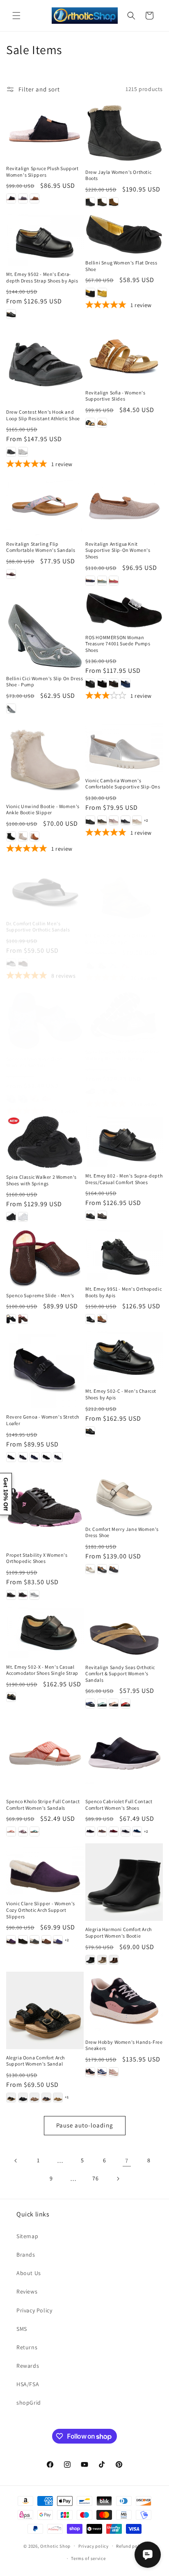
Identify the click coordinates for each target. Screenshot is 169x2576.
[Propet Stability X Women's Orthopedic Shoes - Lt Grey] (34, 1595)
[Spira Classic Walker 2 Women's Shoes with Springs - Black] (11, 1217)
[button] (16, 16)
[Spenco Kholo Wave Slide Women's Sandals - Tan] (34, 1091)
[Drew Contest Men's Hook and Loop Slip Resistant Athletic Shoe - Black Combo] (11, 452)
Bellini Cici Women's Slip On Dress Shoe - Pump (45, 682)
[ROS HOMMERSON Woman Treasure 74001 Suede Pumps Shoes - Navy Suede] (126, 683)
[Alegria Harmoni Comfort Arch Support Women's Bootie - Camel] (102, 1960)
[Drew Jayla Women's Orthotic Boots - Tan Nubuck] (114, 202)
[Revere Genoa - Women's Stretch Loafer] (45, 1370)
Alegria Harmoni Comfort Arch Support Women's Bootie (119, 1933)
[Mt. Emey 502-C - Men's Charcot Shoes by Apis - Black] (90, 1431)
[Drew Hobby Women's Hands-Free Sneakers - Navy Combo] (102, 2072)
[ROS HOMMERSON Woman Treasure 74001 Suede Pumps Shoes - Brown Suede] (114, 683)
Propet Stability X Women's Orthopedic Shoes (37, 1558)
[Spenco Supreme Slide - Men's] (45, 1258)
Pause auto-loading (85, 2125)
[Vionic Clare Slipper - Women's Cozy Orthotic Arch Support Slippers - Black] (23, 1940)
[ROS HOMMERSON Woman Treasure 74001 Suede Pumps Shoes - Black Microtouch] (90, 683)
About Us (29, 2273)
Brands (26, 2255)
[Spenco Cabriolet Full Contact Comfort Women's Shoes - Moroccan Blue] (137, 1831)
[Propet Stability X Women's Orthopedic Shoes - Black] (11, 1595)
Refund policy (131, 2546)
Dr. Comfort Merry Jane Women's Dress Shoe (122, 1532)
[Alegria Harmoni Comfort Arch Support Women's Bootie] (124, 1882)
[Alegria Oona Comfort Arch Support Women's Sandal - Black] (11, 2098)
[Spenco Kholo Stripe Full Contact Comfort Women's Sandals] (45, 1754)
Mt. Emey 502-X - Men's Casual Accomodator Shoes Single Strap (42, 1670)
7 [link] (127, 2160)
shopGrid (29, 2403)
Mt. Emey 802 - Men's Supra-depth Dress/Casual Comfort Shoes (124, 1179)
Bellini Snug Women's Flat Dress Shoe (121, 266)
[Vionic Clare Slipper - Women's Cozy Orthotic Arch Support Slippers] (45, 1869)
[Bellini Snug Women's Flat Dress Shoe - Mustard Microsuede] (102, 293)
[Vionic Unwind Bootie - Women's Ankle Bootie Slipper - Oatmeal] (23, 836)
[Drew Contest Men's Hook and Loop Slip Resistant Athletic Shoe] (45, 365)
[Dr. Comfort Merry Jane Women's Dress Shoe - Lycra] (114, 1569)
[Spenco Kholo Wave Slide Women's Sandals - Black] (11, 1091)
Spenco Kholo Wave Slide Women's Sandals (34, 1054)
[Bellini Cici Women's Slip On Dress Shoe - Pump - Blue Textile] (11, 708)
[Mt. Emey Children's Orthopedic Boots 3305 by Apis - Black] (90, 957)
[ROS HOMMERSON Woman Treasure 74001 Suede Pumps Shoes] (124, 611)
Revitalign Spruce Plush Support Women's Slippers (42, 172)
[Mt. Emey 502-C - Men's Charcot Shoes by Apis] (124, 1357)
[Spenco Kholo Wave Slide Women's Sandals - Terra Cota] (46, 1091)
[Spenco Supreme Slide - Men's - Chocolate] (23, 1319)
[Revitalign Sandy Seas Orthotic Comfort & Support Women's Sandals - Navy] (90, 1704)
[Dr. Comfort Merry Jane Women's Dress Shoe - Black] (102, 1569)
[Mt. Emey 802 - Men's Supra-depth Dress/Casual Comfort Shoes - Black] (90, 1216)
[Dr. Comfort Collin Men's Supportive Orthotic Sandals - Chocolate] (23, 957)
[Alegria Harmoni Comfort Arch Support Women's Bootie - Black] (90, 1960)
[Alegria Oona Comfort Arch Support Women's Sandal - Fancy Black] (23, 2098)
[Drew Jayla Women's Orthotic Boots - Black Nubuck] (90, 202)
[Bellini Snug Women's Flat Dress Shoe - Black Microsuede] (90, 293)
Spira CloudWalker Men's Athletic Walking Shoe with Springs (122, 1047)
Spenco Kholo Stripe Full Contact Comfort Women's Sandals (43, 1805)
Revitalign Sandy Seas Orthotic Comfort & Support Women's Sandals (120, 1674)
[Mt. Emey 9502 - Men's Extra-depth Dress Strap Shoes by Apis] (45, 240)
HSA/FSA (28, 2384)
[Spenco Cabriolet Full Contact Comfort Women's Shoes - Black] (90, 1831)
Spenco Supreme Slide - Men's (40, 1295)
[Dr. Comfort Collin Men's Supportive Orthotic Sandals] (45, 885)
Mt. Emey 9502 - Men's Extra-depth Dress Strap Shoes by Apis (42, 277)
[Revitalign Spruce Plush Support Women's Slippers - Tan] (34, 198)
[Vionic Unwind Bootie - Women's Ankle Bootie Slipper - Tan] (34, 836)
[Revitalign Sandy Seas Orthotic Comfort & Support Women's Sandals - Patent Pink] (114, 1704)
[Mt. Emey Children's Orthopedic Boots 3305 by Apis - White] (137, 957)
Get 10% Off (6, 1494)
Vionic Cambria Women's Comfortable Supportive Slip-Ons (123, 784)
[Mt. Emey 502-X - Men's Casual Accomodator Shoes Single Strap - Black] (11, 1697)
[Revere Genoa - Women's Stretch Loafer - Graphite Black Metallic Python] (58, 1457)
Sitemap (27, 2236)
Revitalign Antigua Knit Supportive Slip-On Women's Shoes (118, 550)
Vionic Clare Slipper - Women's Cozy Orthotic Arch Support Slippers (41, 1910)
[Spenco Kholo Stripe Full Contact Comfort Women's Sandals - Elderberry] (23, 1831)
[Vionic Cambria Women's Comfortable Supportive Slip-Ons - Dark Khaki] (102, 820)
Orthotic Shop (55, 2546)
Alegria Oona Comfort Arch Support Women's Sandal (35, 2061)
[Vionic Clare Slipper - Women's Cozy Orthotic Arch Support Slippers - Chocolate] (46, 1940)
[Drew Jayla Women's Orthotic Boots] (124, 133)
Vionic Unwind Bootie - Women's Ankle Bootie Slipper (43, 810)
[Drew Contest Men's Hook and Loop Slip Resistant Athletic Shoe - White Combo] (23, 452)
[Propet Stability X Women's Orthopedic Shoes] (45, 1508)
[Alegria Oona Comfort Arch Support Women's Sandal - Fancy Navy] (46, 2098)
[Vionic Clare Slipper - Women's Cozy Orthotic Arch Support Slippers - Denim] (58, 1940)
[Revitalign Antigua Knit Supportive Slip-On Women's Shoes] (124, 506)
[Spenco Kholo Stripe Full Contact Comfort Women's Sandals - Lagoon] (34, 1831)
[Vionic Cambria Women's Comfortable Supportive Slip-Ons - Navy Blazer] (126, 820)
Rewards (28, 2366)
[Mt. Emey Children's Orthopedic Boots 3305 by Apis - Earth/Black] (102, 957)
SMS (22, 2329)
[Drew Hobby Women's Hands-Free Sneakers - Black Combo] (90, 2072)
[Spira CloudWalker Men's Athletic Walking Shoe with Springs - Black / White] (90, 1084)
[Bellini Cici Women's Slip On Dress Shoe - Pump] (45, 631)
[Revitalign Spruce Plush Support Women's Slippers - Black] (11, 198)
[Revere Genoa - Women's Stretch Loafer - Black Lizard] (11, 1457)
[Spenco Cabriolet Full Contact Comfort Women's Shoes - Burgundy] (114, 1831)
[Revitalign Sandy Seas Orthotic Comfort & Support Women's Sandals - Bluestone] (102, 1704)
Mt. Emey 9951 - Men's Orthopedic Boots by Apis (123, 1292)
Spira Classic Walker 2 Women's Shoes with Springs (41, 1180)
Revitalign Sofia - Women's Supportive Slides (115, 396)
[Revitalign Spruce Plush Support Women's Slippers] (45, 131)
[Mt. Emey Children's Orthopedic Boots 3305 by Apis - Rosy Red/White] (126, 957)
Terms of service (88, 2558)
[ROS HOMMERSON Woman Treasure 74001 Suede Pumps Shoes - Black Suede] (102, 683)
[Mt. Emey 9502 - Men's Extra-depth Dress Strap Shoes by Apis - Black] (11, 314)
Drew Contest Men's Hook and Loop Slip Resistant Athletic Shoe (43, 415)
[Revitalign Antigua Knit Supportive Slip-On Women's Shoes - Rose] (114, 581)
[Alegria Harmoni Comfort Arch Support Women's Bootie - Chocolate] (114, 1960)
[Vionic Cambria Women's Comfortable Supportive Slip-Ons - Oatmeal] (137, 820)
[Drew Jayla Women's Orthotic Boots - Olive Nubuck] (102, 202)
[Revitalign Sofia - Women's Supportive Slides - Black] (90, 423)
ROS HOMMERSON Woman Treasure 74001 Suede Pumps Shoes (118, 644)
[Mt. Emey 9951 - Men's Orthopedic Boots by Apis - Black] (90, 1319)
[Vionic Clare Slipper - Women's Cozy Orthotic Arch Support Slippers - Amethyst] (11, 1940)
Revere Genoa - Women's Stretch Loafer (43, 1420)
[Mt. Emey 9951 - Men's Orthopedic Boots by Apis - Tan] (102, 1319)
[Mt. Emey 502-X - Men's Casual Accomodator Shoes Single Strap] (45, 1633)
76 (95, 2178)
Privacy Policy (34, 2310)
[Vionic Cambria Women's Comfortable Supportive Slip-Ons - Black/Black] (90, 820)
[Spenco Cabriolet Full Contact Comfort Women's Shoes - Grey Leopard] (126, 1831)
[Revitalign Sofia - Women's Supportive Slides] (124, 355)
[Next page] (118, 2179)
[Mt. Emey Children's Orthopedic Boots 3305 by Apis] (124, 890)
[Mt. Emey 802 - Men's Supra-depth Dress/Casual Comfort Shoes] (124, 1141)
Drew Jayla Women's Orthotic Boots (118, 175)
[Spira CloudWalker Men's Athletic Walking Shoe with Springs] (124, 1009)
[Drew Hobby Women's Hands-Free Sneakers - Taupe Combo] (114, 2072)
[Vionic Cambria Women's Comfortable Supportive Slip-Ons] (124, 746)
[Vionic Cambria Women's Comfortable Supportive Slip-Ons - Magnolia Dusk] (114, 820)
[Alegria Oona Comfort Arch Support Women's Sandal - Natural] (58, 2098)
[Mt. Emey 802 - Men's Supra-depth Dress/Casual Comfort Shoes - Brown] (102, 1216)
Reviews (27, 2291)
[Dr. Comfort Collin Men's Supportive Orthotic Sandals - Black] (11, 957)
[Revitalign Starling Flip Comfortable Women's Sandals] (45, 506)
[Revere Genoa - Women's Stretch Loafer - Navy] (34, 1457)
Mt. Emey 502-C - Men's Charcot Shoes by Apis (121, 1394)
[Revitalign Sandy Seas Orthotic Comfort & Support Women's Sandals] (124, 1633)
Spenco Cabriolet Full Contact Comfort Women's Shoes (119, 1805)
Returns (27, 2347)
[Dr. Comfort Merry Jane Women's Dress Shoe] (124, 1495)
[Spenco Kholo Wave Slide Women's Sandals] (45, 1012)
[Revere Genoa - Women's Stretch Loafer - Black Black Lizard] (46, 1457)
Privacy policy (94, 2546)
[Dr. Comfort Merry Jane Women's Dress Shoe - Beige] (90, 1569)
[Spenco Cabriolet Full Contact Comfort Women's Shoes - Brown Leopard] (102, 1831)
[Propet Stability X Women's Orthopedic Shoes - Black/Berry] (23, 1595)
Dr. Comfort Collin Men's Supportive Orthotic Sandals (38, 920)
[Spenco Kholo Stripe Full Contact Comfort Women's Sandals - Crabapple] (11, 1831)
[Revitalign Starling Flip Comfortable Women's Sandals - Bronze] (11, 574)
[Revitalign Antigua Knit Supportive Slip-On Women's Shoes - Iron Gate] (90, 581)
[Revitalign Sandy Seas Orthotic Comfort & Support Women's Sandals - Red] (126, 1704)
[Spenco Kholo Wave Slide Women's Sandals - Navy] (23, 1091)
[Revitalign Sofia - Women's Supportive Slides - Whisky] (102, 423)
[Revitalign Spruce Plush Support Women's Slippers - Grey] (23, 198)
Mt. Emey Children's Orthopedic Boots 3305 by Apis (121, 930)
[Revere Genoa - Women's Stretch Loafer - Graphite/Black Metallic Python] (23, 1457)
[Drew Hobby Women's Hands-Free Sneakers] (124, 2003)
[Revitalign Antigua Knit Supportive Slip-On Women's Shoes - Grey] (102, 581)
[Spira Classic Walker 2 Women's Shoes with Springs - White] (23, 1217)
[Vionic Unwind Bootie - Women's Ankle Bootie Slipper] (45, 759)
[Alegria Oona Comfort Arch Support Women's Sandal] (45, 2010)
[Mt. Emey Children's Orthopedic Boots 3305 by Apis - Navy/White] (114, 957)
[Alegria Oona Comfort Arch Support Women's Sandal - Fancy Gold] (34, 2098)
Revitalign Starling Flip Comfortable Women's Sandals (41, 547)
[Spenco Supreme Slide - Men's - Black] (11, 1319)
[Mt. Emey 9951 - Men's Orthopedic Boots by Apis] (124, 1255)
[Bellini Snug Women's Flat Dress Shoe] (124, 234)
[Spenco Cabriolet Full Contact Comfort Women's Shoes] (124, 1754)
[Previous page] (16, 2161)
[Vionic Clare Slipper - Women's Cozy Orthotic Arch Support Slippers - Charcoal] (34, 1940)
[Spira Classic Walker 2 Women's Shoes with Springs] (45, 1142)
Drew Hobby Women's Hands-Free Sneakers (124, 2045)
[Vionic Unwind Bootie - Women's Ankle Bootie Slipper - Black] (11, 836)
